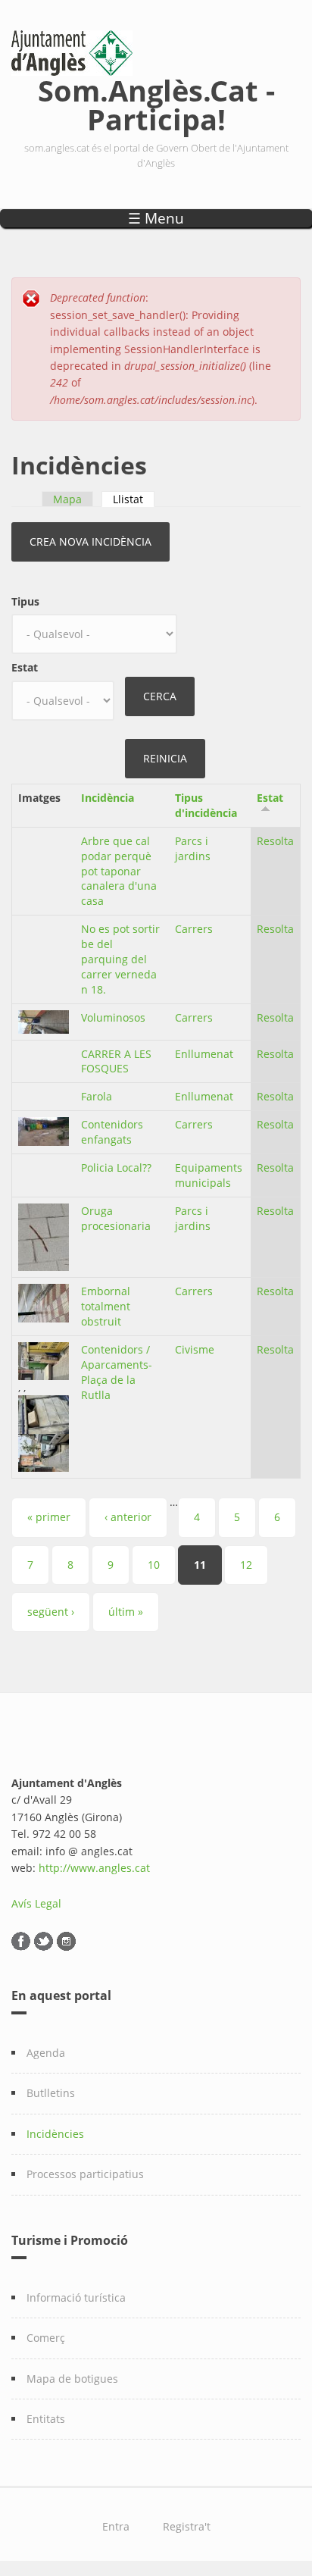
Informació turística (76, 2297)
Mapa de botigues (72, 2379)
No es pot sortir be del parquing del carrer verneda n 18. (120, 959)
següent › (51, 1612)
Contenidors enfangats (112, 1132)
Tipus (25, 601)
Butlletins (51, 2093)
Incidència (108, 798)
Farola (97, 1096)
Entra (116, 2526)
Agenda (46, 2053)
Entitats (46, 2419)
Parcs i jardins (193, 848)
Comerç (46, 2338)
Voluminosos (113, 1017)
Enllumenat (204, 1054)
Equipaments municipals (209, 1175)
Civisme (195, 1349)
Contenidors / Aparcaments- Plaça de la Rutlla (117, 1372)
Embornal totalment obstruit (106, 1306)
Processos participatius (85, 2174)
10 (154, 1565)
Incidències (55, 2134)
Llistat (134, 499)
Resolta (275, 841)
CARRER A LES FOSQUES (116, 1061)
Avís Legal (36, 1903)
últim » (126, 1612)
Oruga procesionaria (116, 1218)
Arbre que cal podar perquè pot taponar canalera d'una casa (119, 871)
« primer (49, 1517)
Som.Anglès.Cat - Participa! (156, 102)
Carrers (194, 929)
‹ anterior (128, 1517)
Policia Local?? (116, 1167)
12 (246, 1565)
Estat (25, 667)
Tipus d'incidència (206, 805)
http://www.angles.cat (94, 1868)
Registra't (187, 2526)
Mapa (67, 499)
